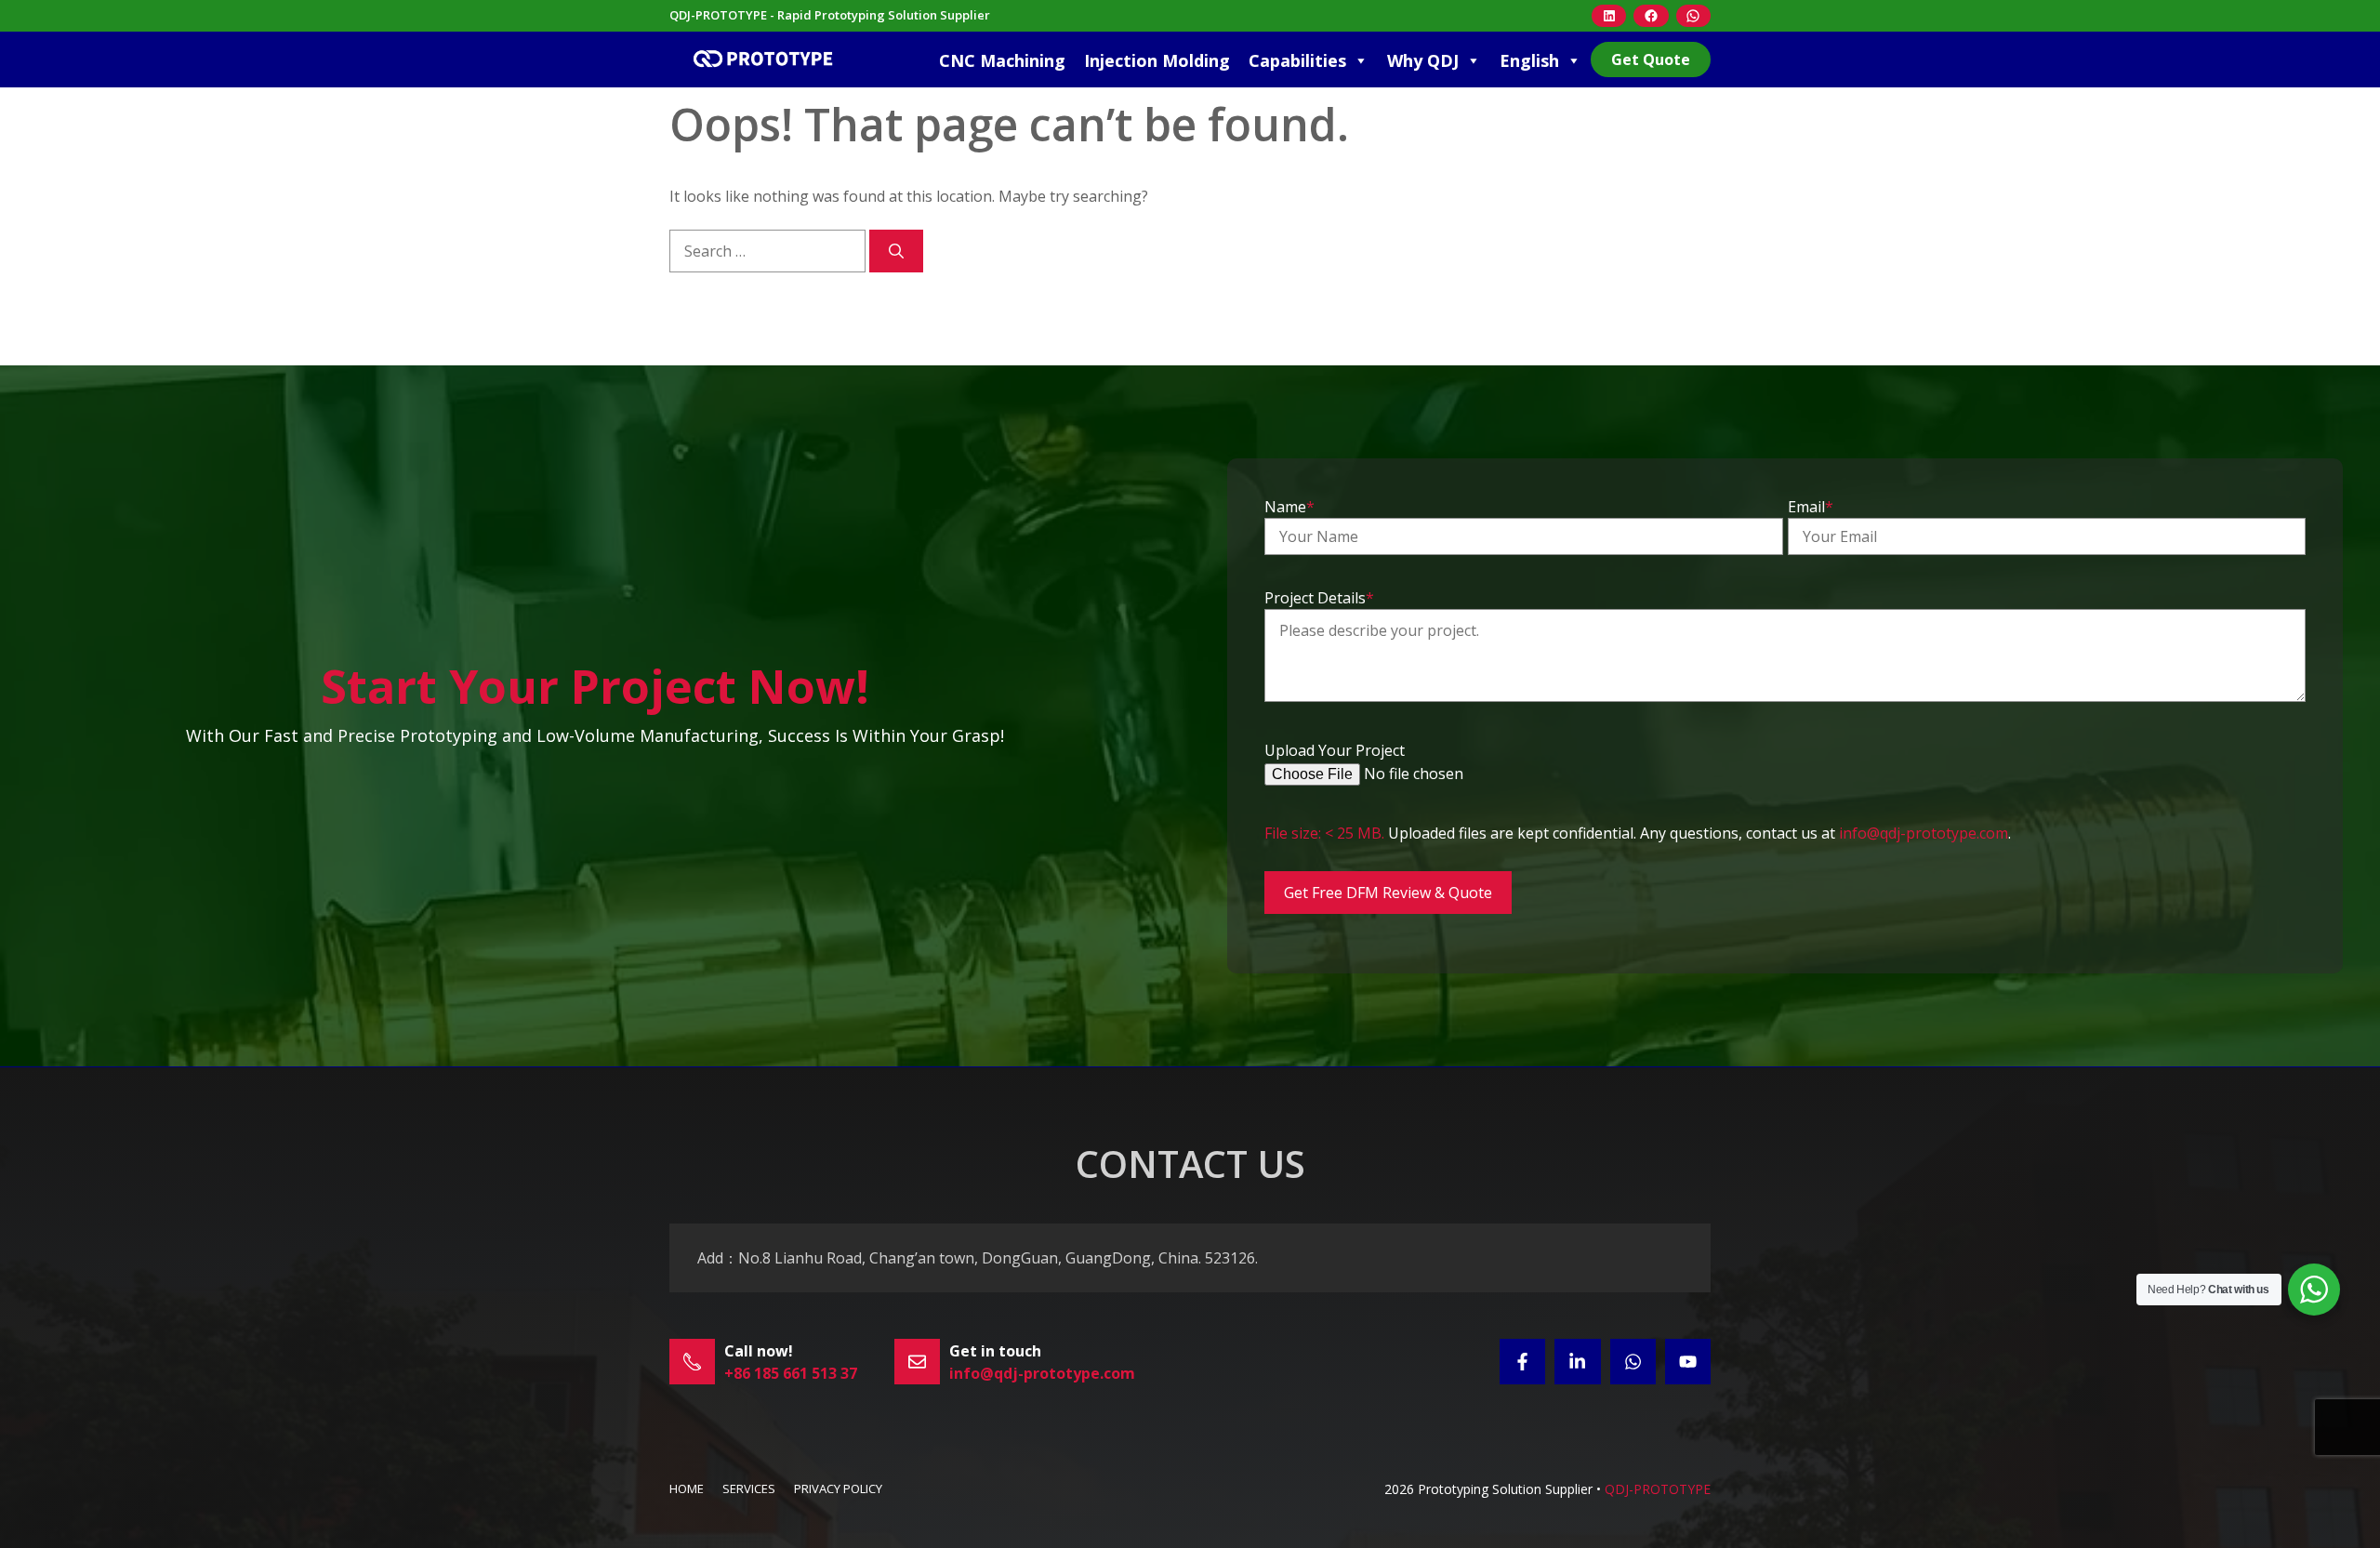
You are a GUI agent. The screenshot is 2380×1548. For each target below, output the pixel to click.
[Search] (896, 251)
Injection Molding (1157, 60)
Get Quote (1651, 60)
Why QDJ (1423, 60)
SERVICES (749, 1488)
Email (1811, 507)
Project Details (1319, 598)
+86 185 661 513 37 (791, 1373)
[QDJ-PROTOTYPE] (762, 60)
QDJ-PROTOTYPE (1658, 1489)
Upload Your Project (1335, 750)
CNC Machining (1002, 60)
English (1529, 60)
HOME (687, 1488)
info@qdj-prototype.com (1924, 833)
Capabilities (1297, 60)
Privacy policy (838, 1488)
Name (1289, 507)
